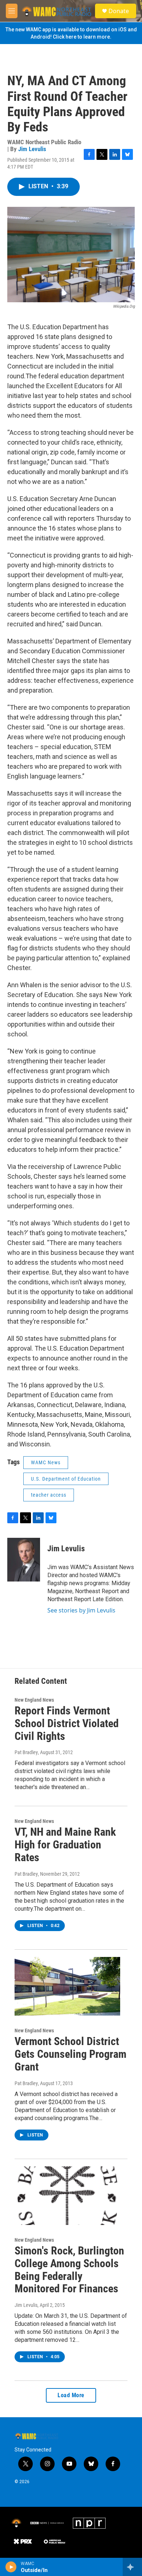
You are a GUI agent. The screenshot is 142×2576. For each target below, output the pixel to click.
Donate (119, 11)
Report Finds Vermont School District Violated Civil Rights (67, 1723)
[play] (11, 2567)
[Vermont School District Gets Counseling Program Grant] (67, 1986)
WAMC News (46, 1462)
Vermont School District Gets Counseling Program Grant (70, 2054)
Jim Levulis (32, 149)
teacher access (49, 1495)
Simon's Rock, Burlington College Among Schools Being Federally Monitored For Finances (69, 2270)
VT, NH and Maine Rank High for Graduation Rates (65, 1845)
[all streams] (132, 2567)
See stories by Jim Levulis (81, 1610)
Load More (71, 2395)
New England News (34, 1700)
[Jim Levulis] (24, 1560)
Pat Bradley (26, 1752)
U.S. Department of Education (66, 1479)
